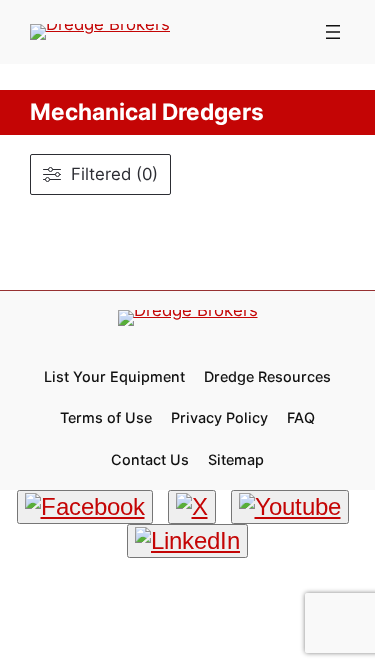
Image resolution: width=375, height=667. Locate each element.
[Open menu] (333, 32)
